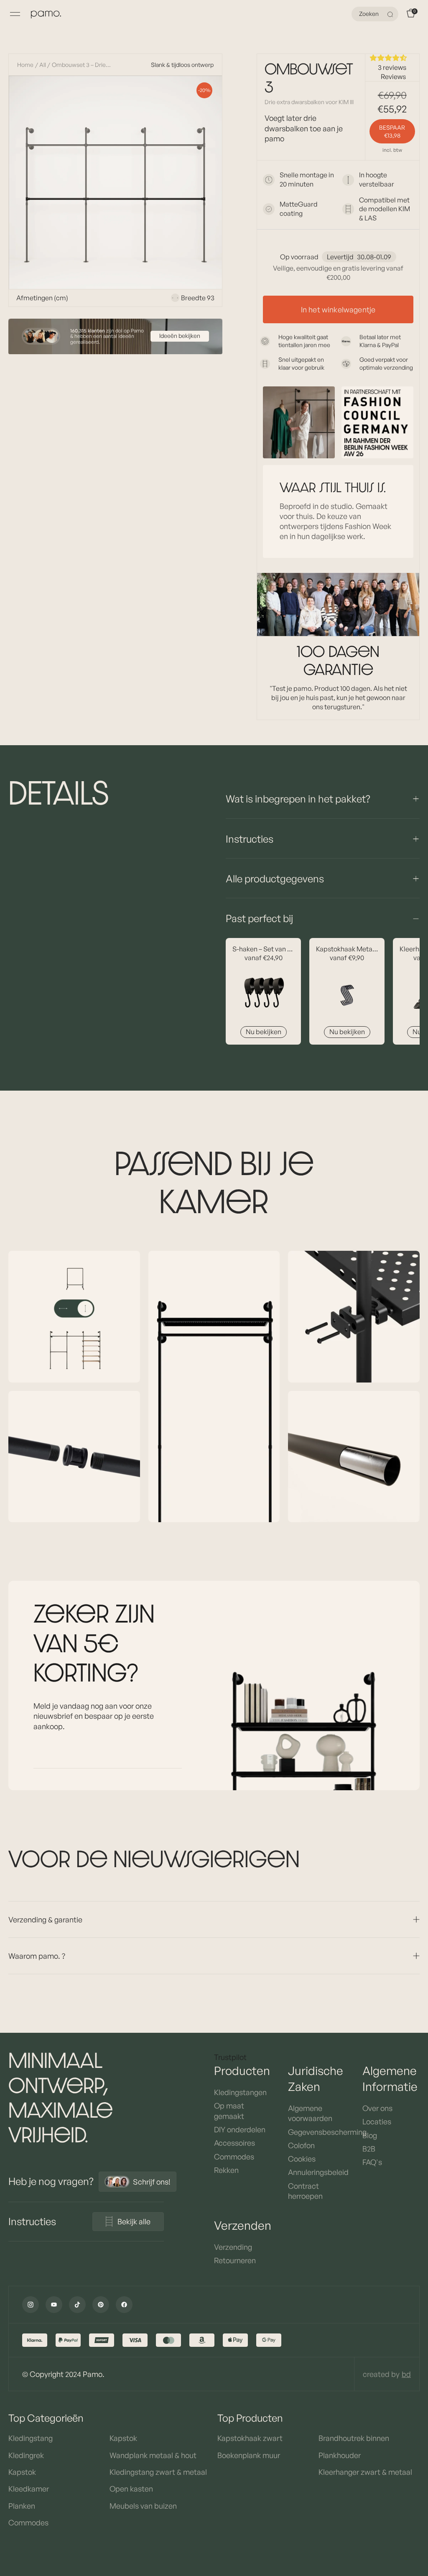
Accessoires (234, 2143)
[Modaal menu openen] (15, 14)
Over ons (377, 2108)
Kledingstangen (240, 2092)
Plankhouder (340, 2455)
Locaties (377, 2121)
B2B (369, 2149)
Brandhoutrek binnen (354, 2438)
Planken (22, 2506)
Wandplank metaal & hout (153, 2455)
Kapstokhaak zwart (250, 2438)
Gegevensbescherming (317, 2132)
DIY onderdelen (240, 2129)
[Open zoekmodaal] (391, 14)
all (43, 65)
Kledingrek (26, 2455)
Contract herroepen (305, 2191)
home (25, 65)
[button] (392, 58)
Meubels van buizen (143, 2506)
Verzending (233, 2247)
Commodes (234, 2157)
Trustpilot (230, 2057)
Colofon (301, 2145)
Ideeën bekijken (180, 336)
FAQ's (372, 2162)
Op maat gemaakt (229, 2111)
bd (406, 2374)
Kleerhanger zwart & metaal (365, 2472)
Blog (370, 2135)
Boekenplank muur (249, 2455)
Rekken (226, 2170)
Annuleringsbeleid (317, 2172)
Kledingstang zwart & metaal (158, 2472)
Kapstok (22, 2472)
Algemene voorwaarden (310, 2113)
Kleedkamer (29, 2489)
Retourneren (235, 2260)
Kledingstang (31, 2438)
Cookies (302, 2159)
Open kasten (131, 2489)
